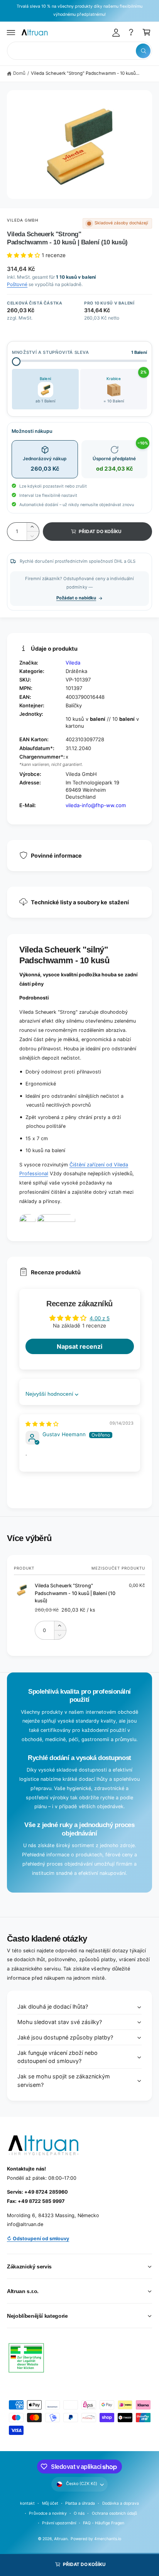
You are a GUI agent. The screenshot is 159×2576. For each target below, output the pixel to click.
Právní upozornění (59, 2523)
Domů (19, 73)
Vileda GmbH (23, 220)
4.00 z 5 (100, 1318)
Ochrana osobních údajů (114, 2513)
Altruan (61, 2539)
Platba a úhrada (80, 2503)
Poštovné (17, 284)
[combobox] (79, 51)
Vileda (73, 663)
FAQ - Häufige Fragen (103, 2523)
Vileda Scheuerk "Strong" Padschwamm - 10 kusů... (85, 73)
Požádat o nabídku (76, 598)
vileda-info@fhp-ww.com (96, 805)
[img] (42, 1424)
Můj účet (50, 2503)
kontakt (27, 2503)
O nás (79, 2513)
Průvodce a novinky (48, 2513)
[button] (11, 32)
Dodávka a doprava (121, 2503)
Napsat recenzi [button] (79, 1346)
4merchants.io (108, 2539)
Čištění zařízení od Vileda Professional (74, 1169)
